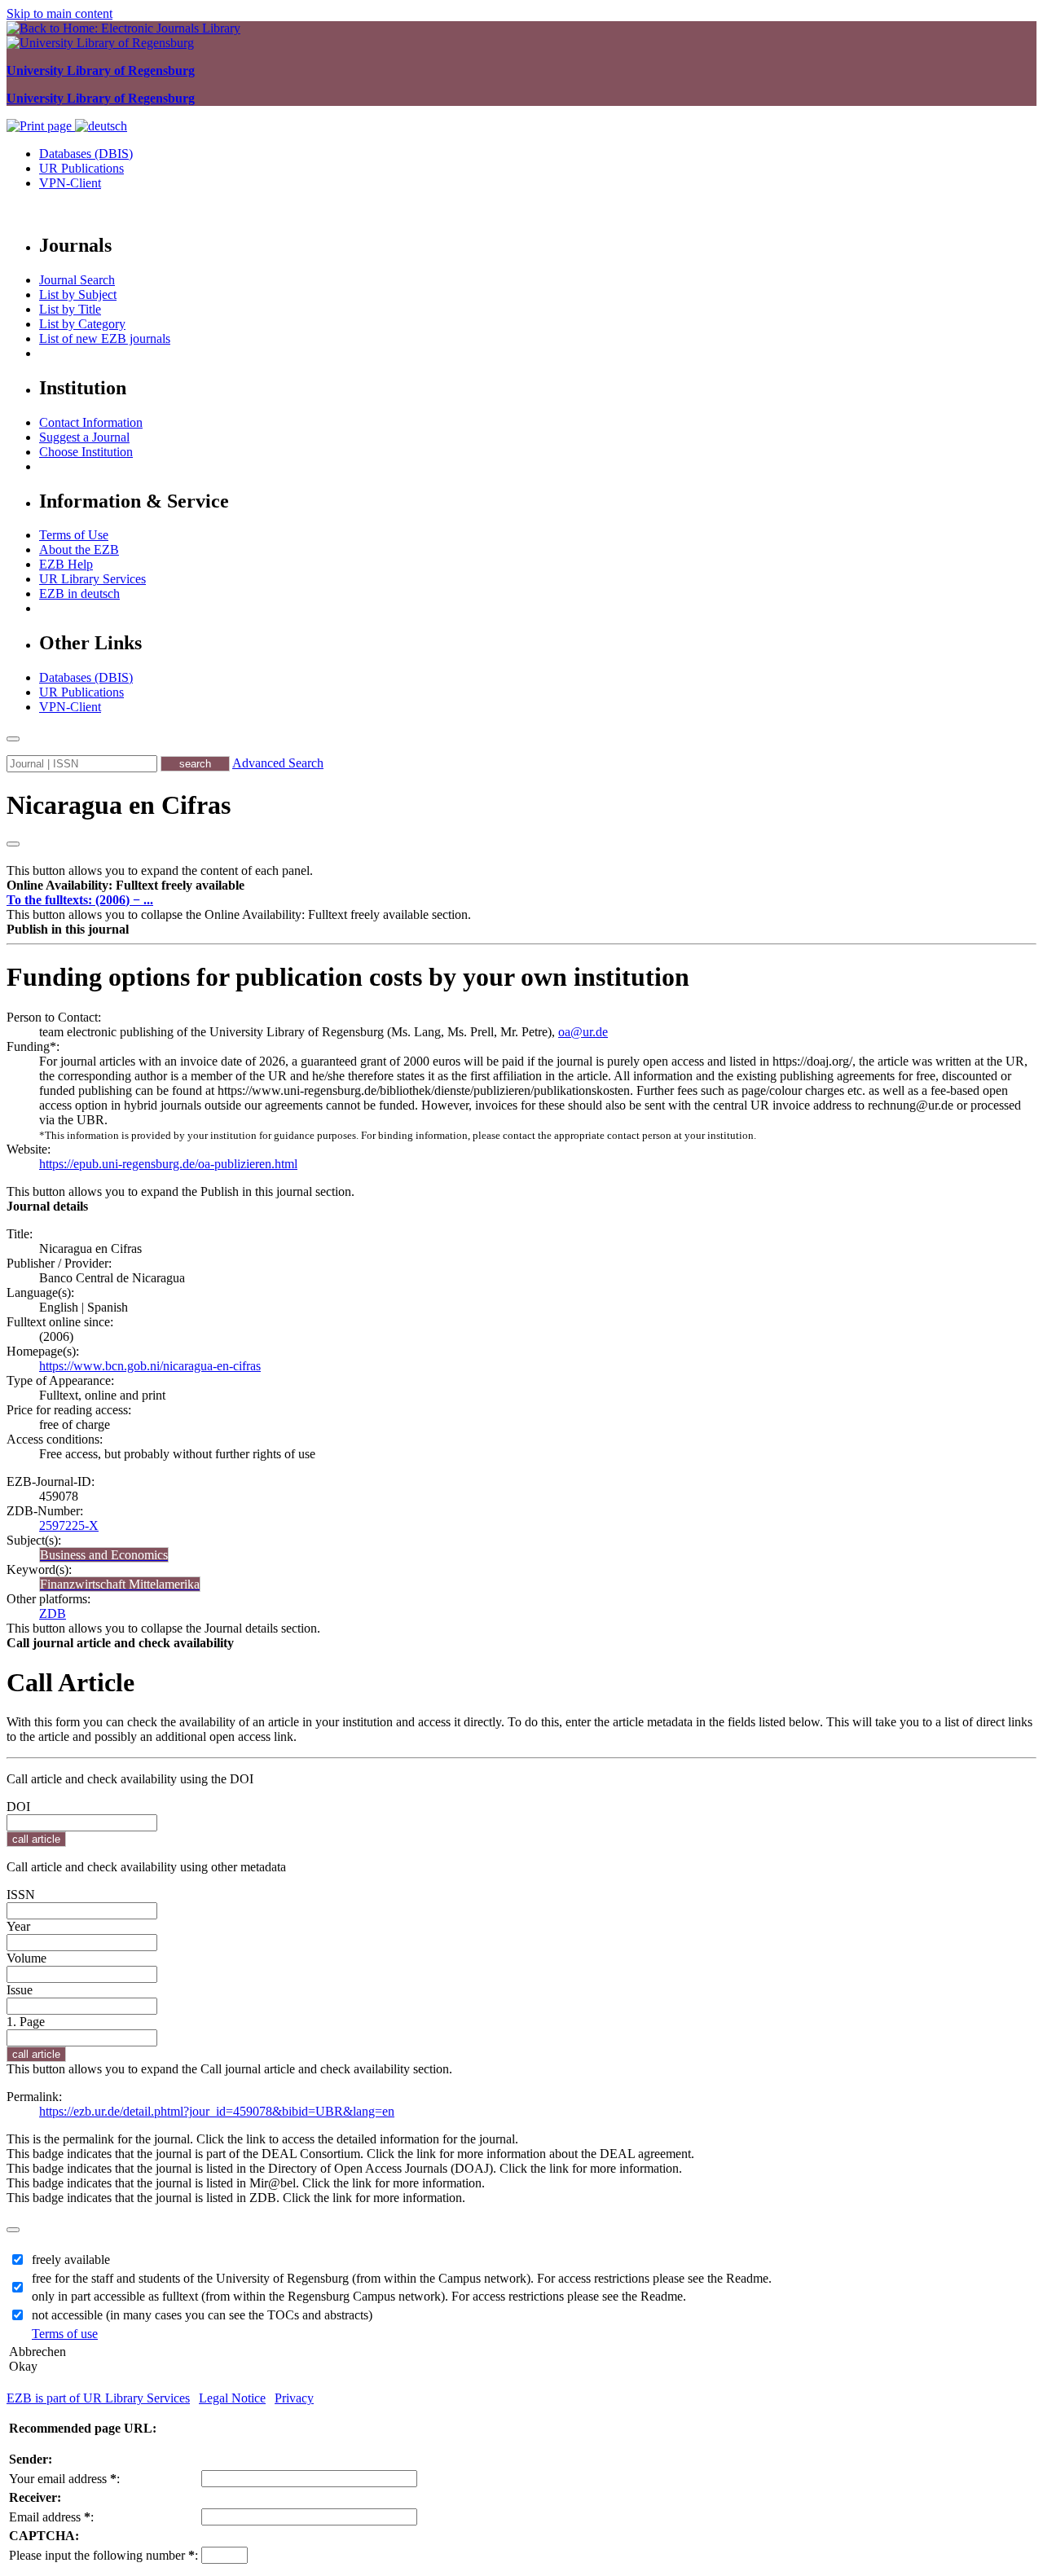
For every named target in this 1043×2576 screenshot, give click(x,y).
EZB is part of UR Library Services (98, 2398)
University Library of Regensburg (101, 70)
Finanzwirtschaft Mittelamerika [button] (120, 1584)
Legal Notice (232, 2398)
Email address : (51, 2517)
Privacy (294, 2398)
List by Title (70, 309)
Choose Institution (86, 452)
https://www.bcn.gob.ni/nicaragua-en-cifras (150, 1366)
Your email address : (64, 2479)
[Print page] (41, 126)
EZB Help (66, 564)
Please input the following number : (103, 2555)
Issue (20, 1990)
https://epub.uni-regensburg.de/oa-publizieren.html (168, 1164)
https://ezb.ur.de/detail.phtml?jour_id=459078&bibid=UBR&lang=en (217, 2111)
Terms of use (65, 2334)
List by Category (82, 324)
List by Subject (78, 295)
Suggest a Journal (84, 437)
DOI (18, 1807)
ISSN (21, 1895)
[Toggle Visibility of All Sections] (13, 844)
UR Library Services (92, 579)
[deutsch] (101, 126)
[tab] (521, 886)
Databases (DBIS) (86, 154)
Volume (26, 1958)
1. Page (26, 2022)
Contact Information (91, 422)
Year (18, 1926)
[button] (125, 885)
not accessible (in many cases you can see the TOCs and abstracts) (202, 2315)
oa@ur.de (583, 1032)
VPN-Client (70, 183)
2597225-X (69, 1525)
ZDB (53, 1613)
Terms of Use (74, 535)
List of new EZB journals (105, 338)
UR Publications (81, 168)
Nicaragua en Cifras (119, 805)
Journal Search (77, 280)
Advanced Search (278, 763)
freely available (71, 2259)
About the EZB (79, 549)
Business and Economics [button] (104, 1555)
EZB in (79, 593)
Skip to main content (59, 13)
